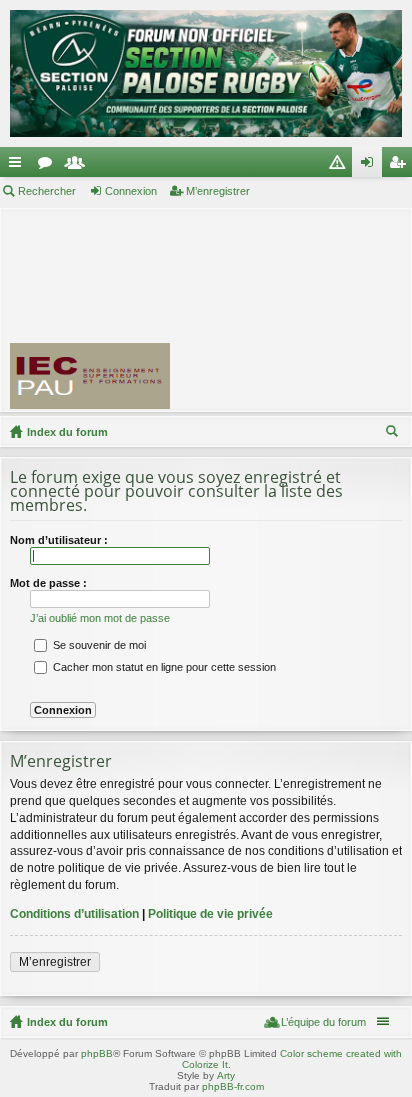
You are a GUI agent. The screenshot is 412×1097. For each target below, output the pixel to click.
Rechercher (47, 191)
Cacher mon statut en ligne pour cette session (163, 667)
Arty (226, 1075)
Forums (49, 166)
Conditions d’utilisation (74, 914)
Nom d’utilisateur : (59, 540)
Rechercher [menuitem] (394, 434)
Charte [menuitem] (341, 166)
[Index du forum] (206, 73)
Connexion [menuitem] (371, 166)
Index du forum (67, 432)
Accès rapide (19, 166)
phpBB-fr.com (233, 1086)
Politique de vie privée (210, 914)
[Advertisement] (300, 309)
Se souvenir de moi (98, 645)
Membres (79, 166)
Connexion (131, 191)
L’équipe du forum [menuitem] (323, 1022)
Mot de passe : (48, 583)
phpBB (97, 1053)
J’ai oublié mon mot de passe (100, 618)
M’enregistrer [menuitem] (401, 166)
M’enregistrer (218, 191)
